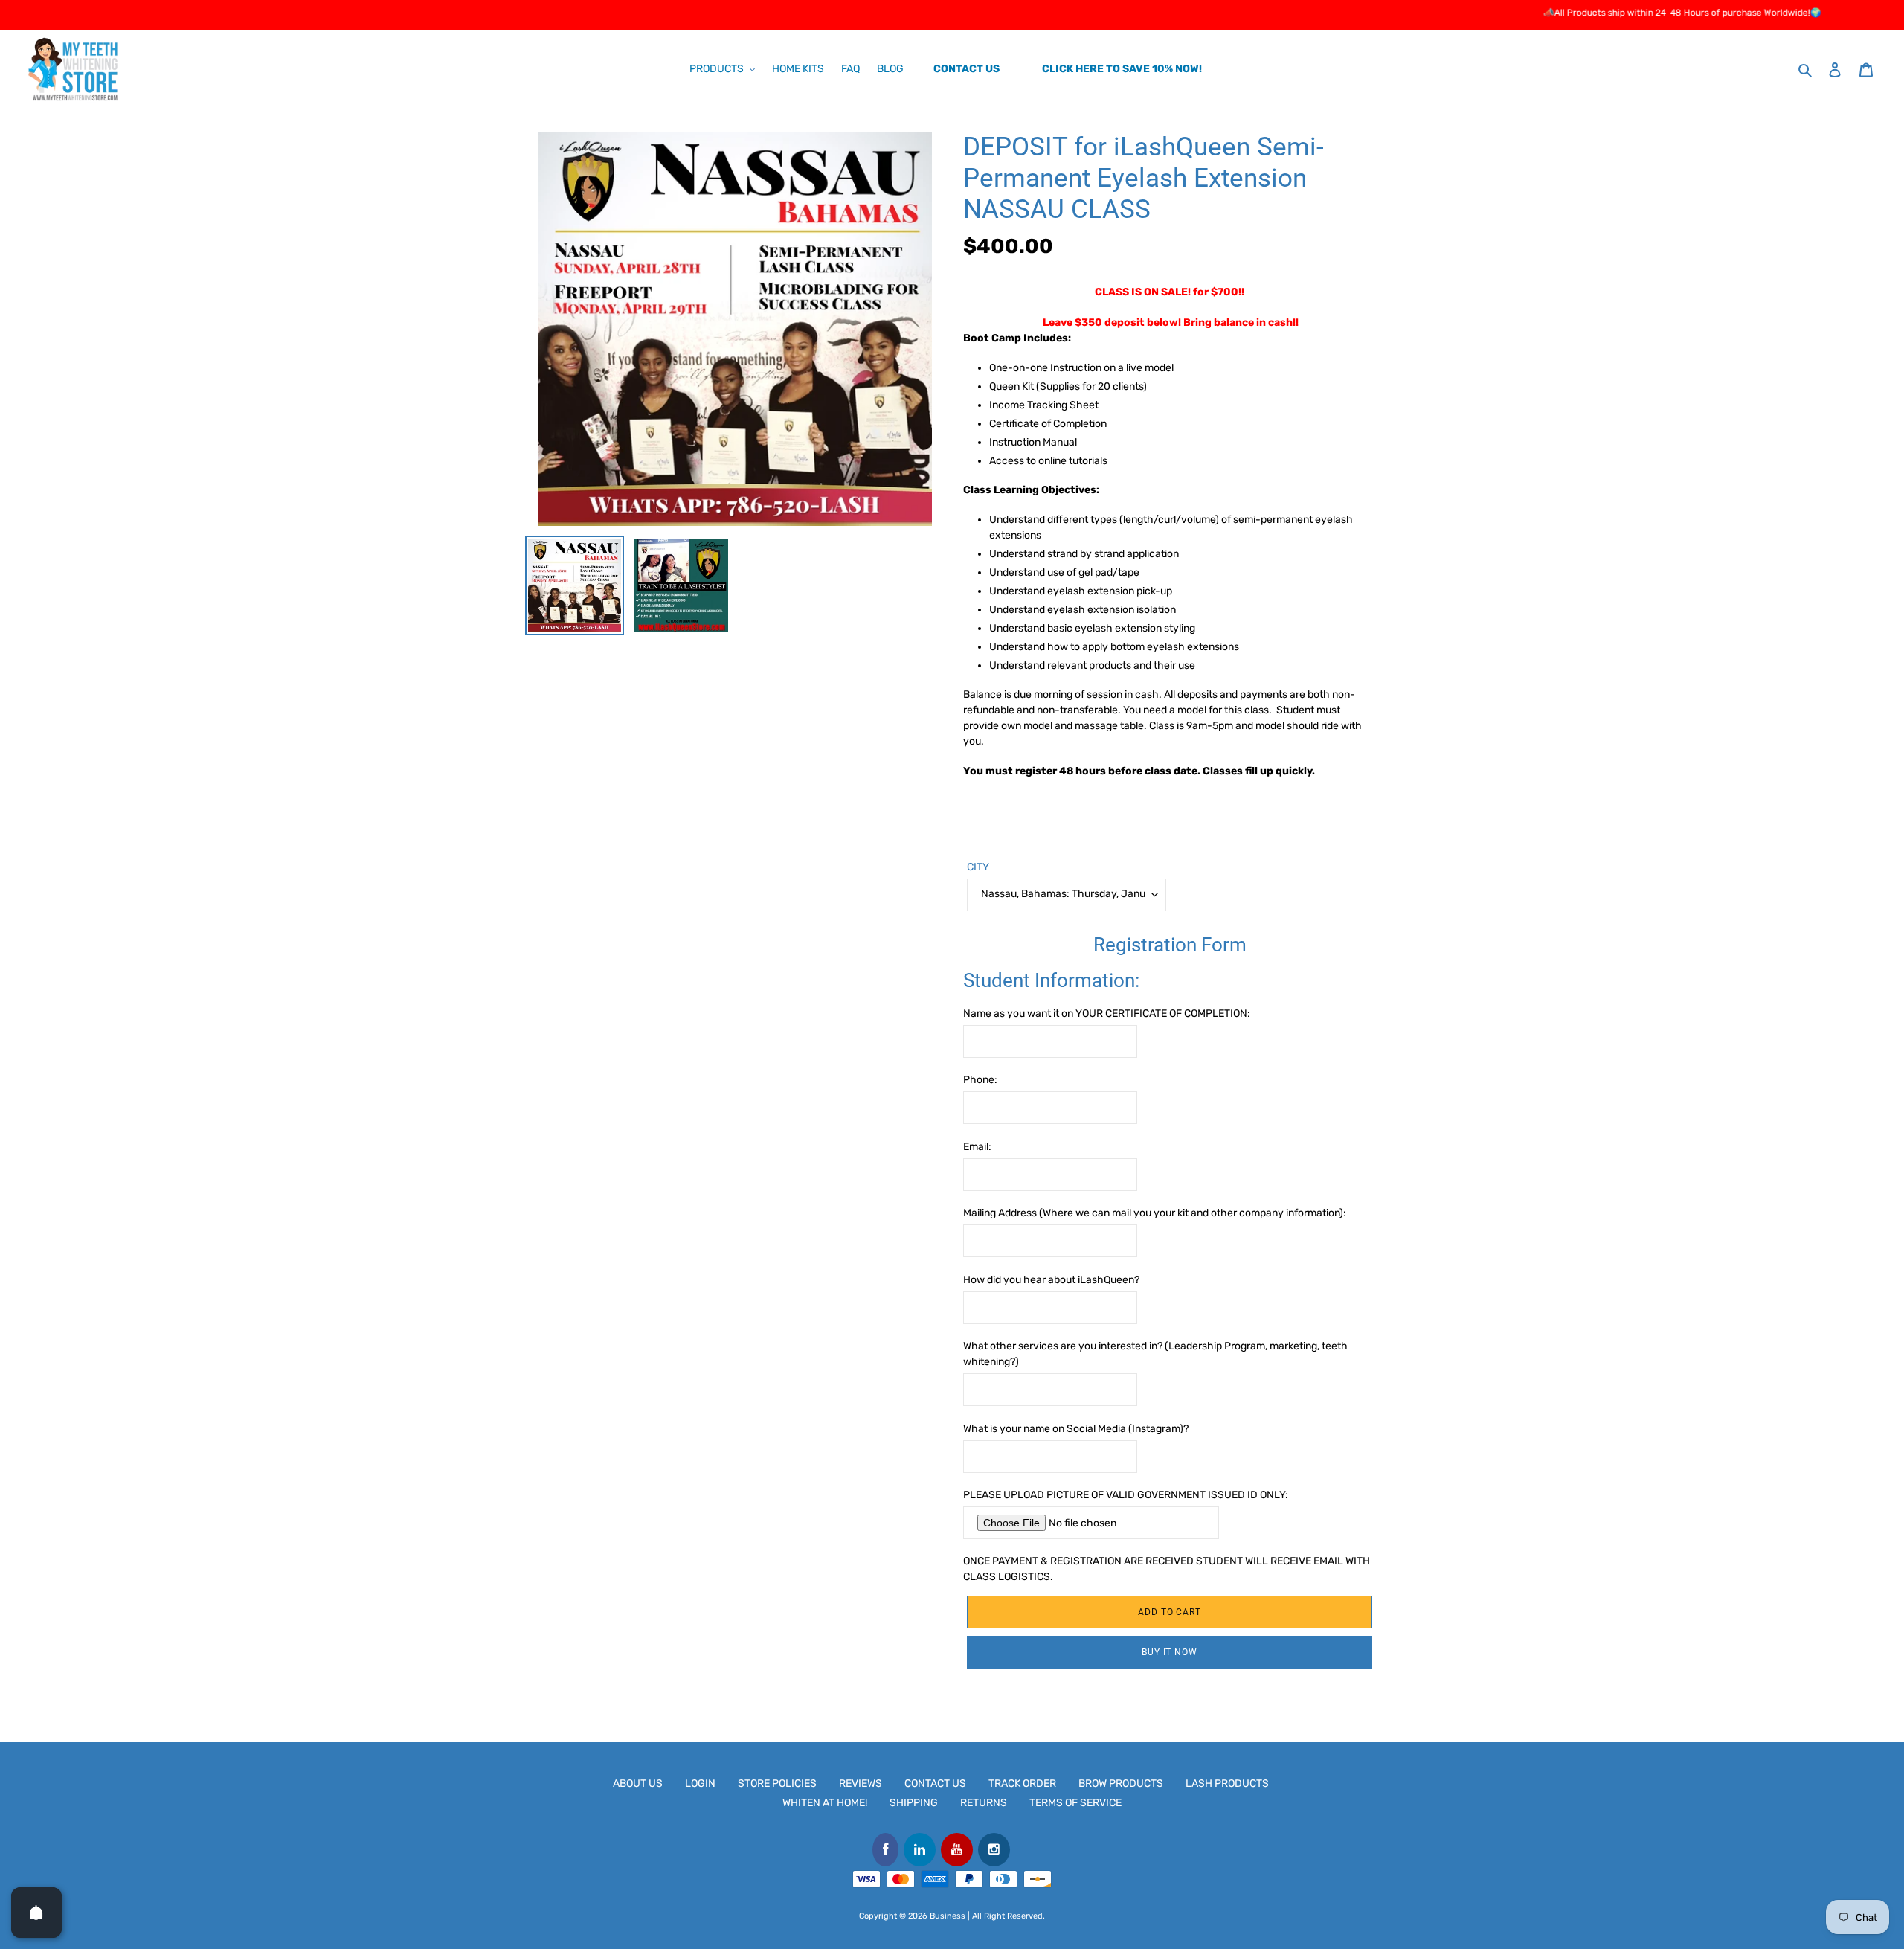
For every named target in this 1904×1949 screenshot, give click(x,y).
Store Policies (777, 1783)
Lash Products (1227, 1783)
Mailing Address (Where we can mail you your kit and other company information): (1155, 1213)
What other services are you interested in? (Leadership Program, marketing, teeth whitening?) (1155, 1354)
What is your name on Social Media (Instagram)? (1076, 1429)
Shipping (914, 1803)
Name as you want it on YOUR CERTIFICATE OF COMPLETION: (1107, 1014)
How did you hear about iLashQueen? (1051, 1280)
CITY (978, 867)
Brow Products (1121, 1783)
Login (700, 1783)
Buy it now (1170, 1652)
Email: (977, 1147)
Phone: (980, 1080)
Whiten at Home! (825, 1803)
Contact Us (935, 1783)
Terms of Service (1075, 1803)
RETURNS (984, 1803)
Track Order (1022, 1783)
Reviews (861, 1783)
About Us (638, 1783)
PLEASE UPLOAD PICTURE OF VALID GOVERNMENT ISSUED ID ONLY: (1126, 1495)
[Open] (36, 1913)
